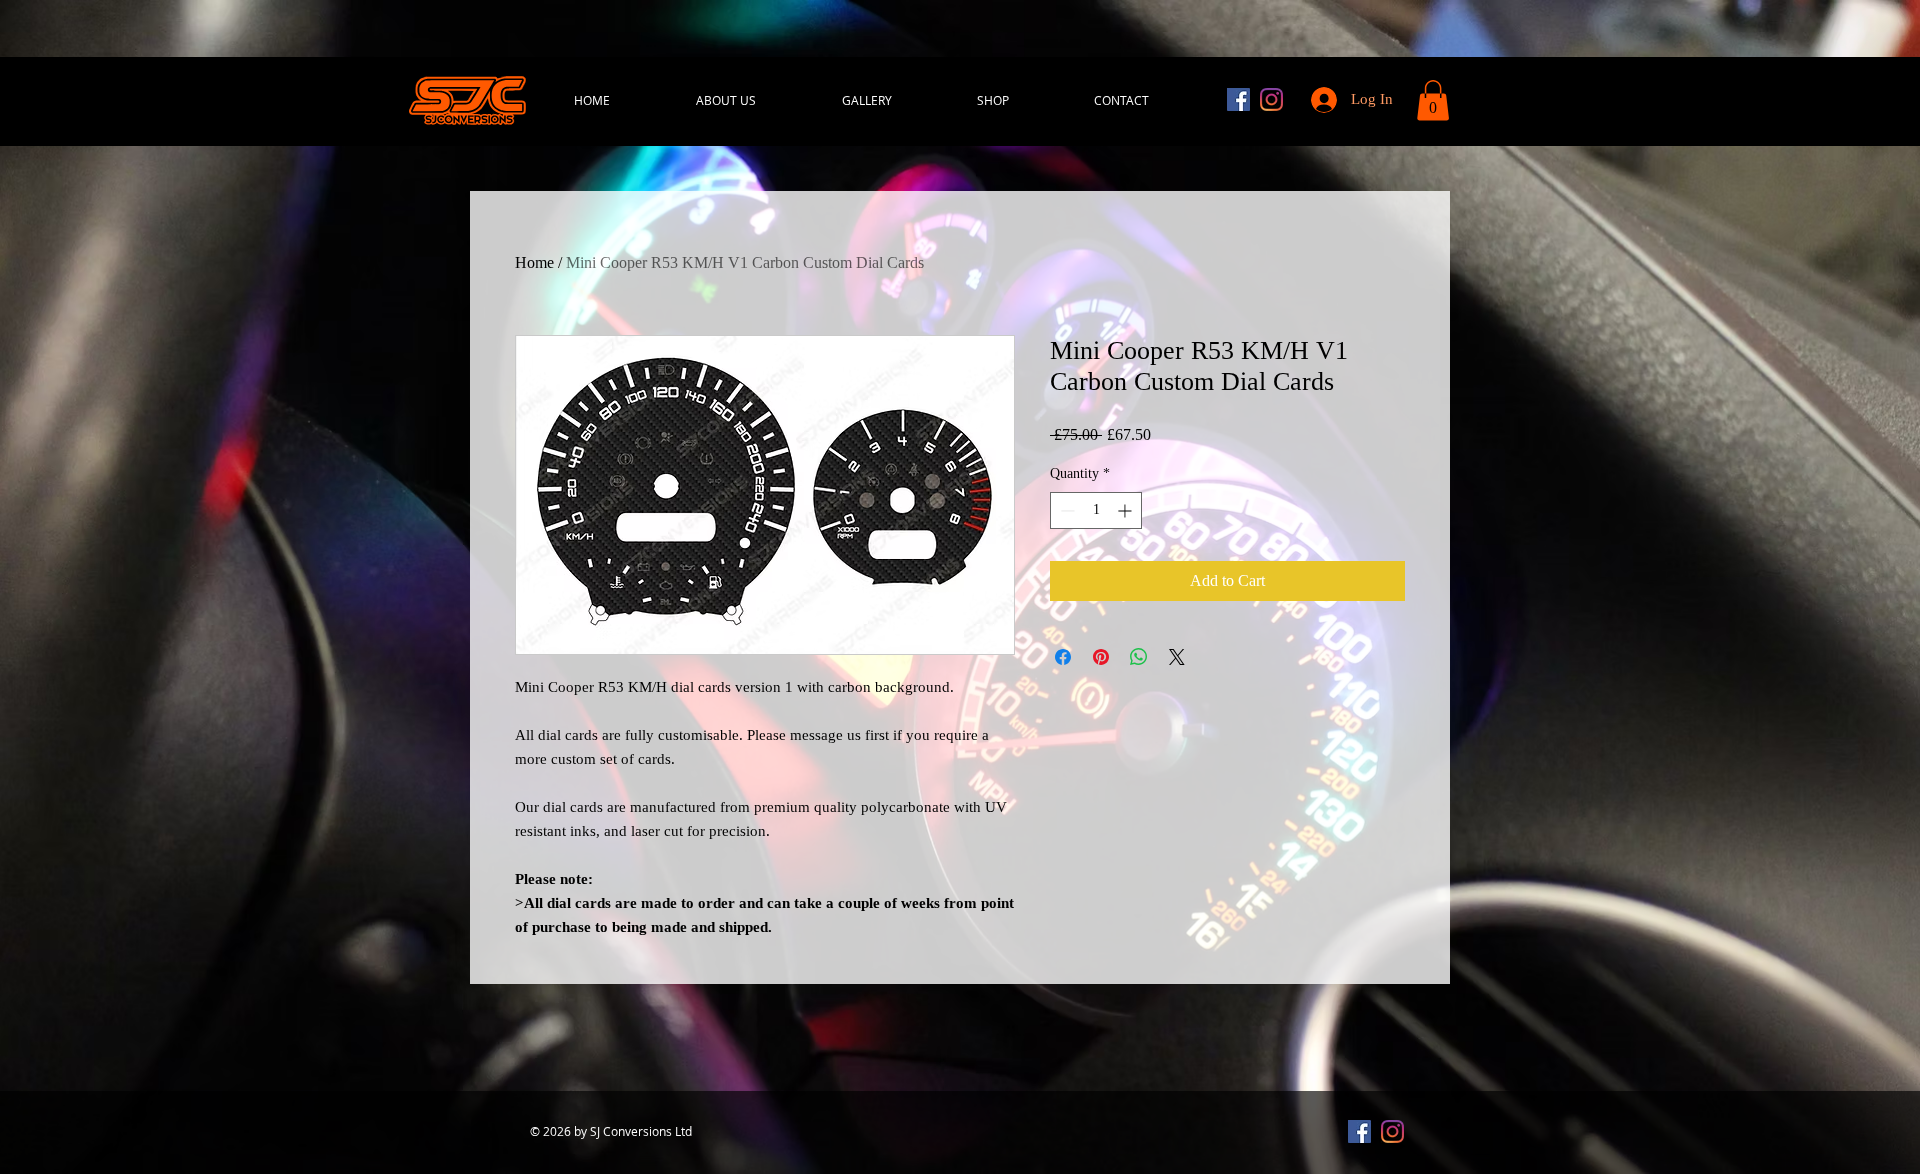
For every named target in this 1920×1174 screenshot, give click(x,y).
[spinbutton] (1096, 510)
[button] (1433, 100)
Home (534, 262)
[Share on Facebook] (1063, 657)
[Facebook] (1238, 99)
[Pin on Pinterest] (1101, 657)
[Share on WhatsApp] (1139, 657)
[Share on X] (1177, 657)
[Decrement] (1065, 510)
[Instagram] (1271, 99)
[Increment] (1126, 510)
